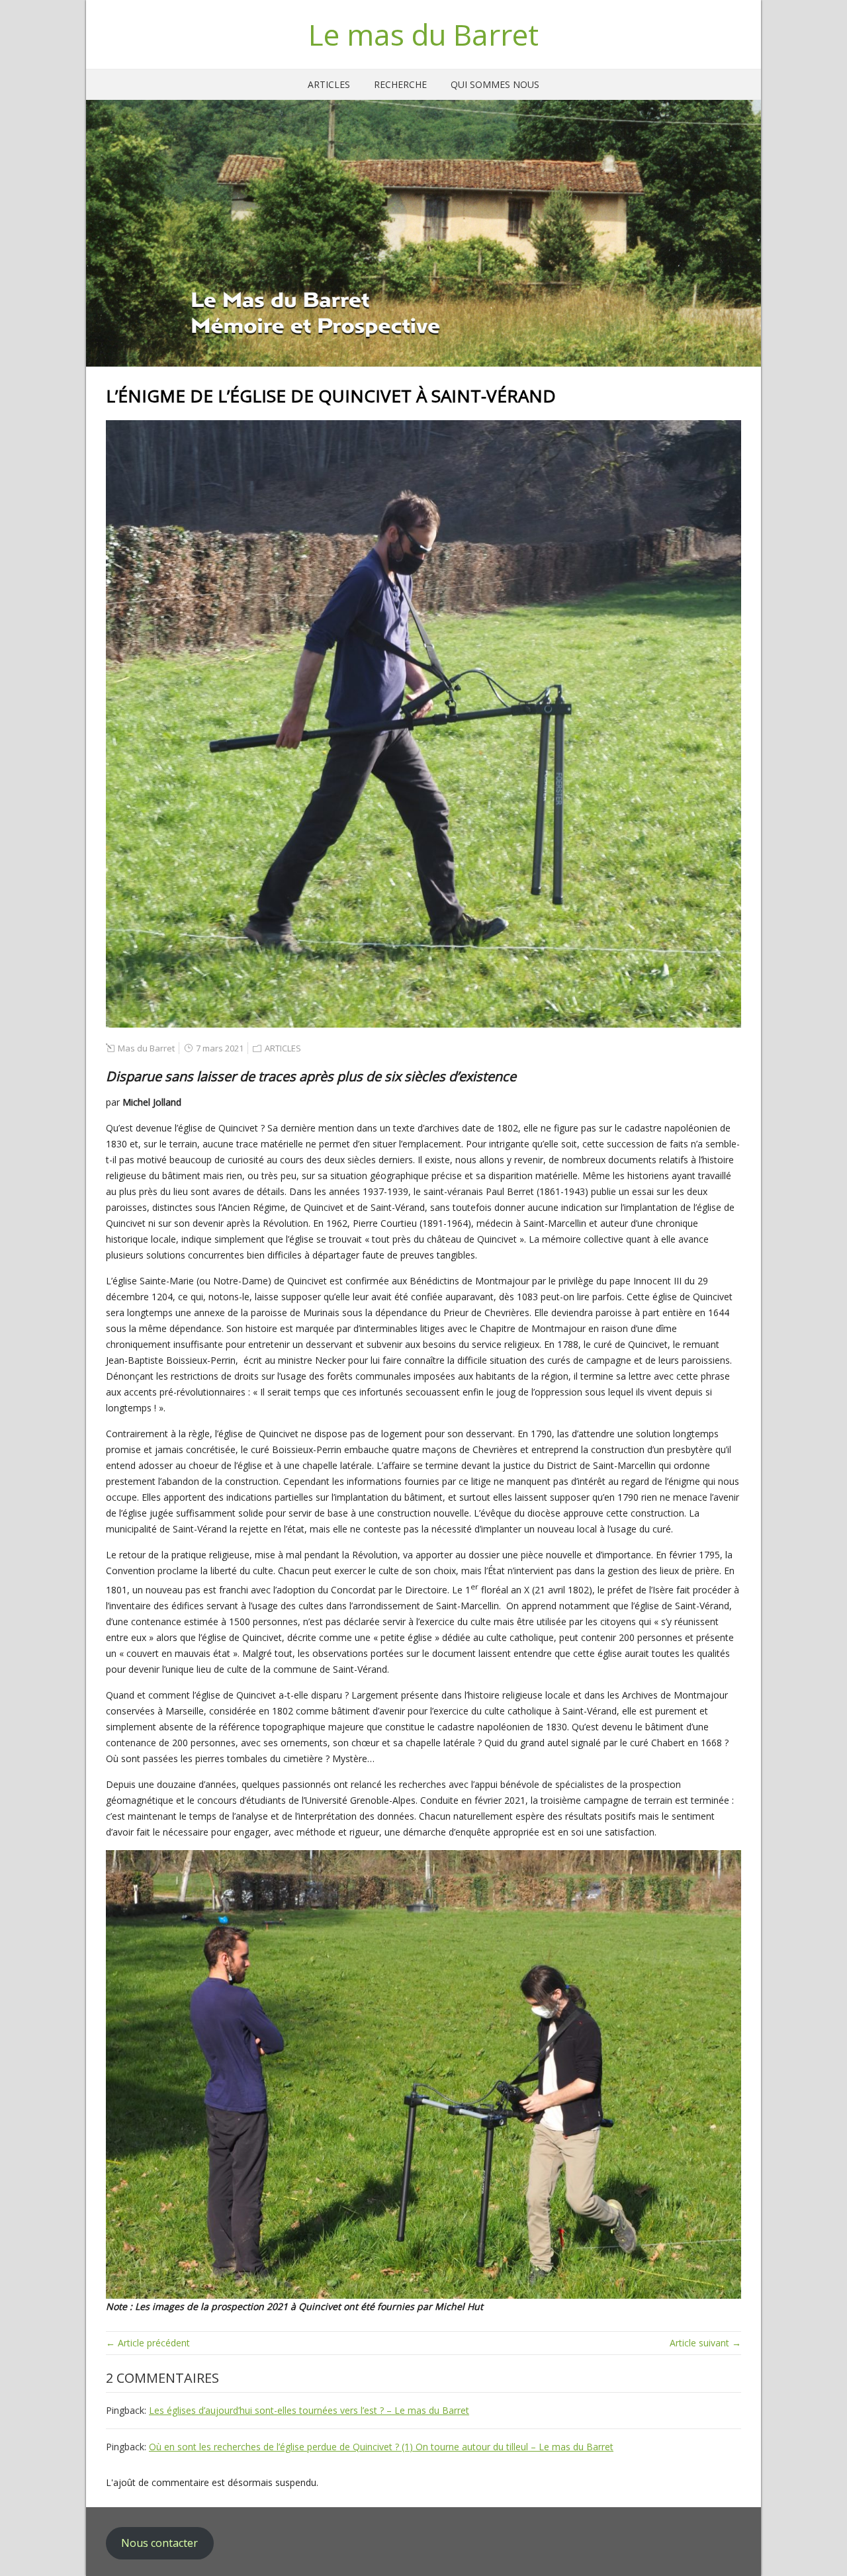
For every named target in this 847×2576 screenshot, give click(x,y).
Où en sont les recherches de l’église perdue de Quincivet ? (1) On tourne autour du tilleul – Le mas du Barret (381, 2447)
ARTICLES (329, 84)
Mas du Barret (146, 1048)
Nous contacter (159, 2543)
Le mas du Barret (423, 34)
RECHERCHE (400, 84)
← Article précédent (148, 2343)
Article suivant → (705, 2343)
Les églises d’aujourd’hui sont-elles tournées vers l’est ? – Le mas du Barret (309, 2410)
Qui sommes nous (495, 84)
